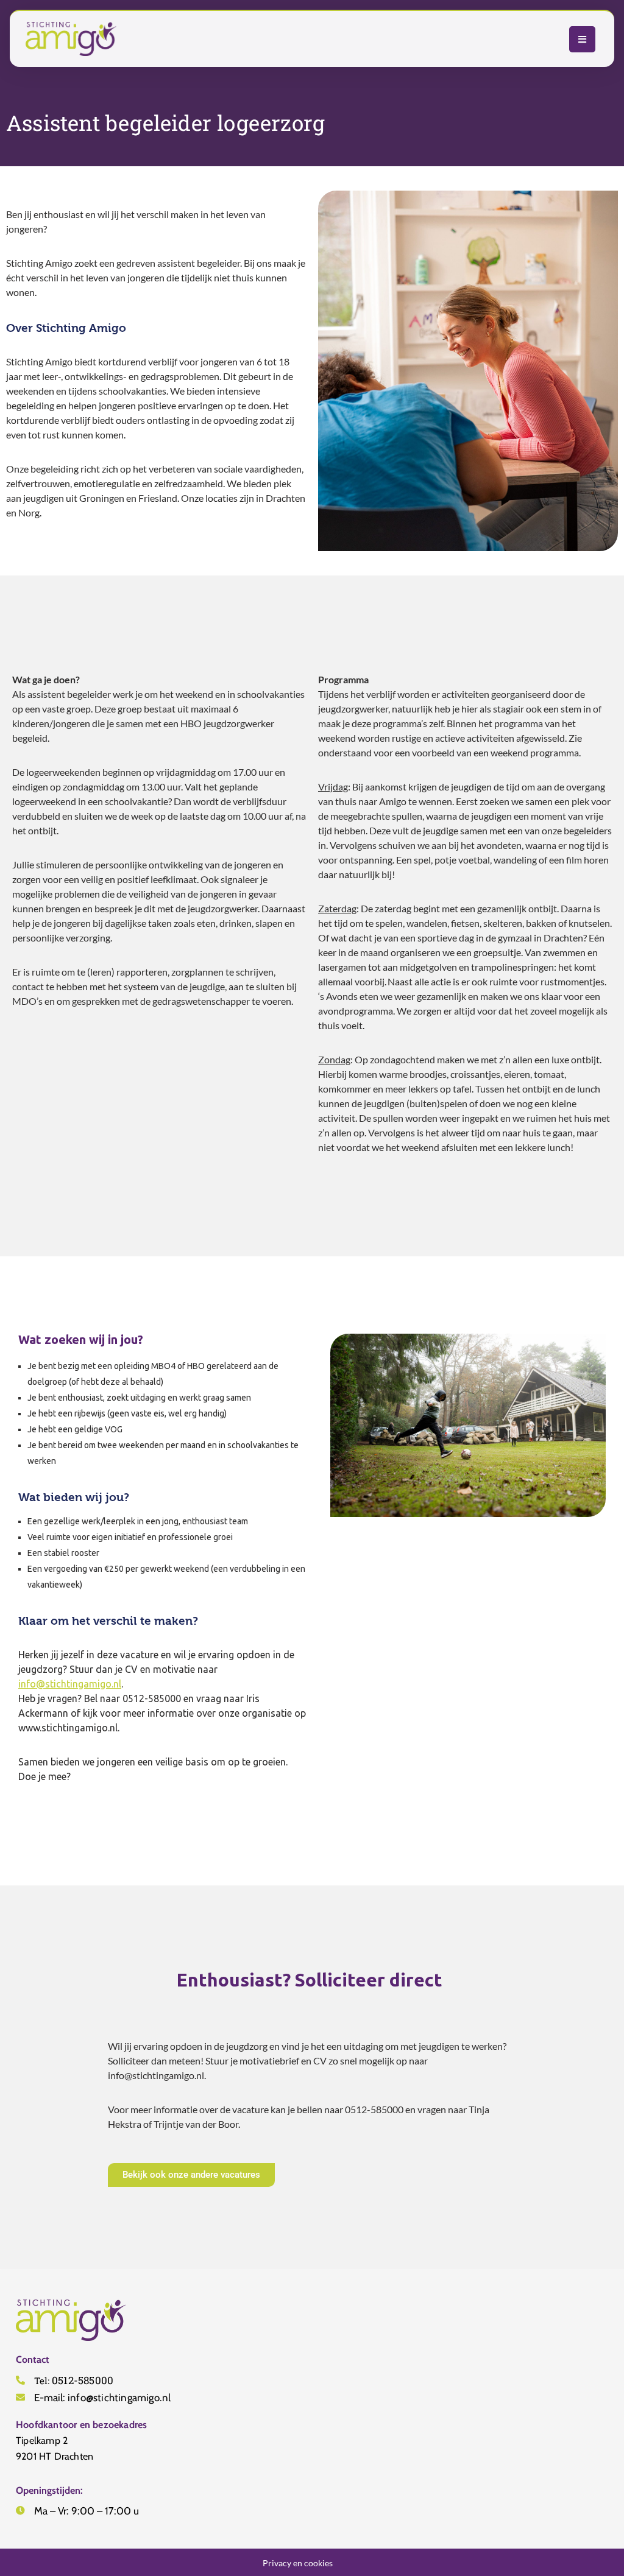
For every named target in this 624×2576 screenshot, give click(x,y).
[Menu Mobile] (582, 39)
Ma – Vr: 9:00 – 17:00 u (87, 2510)
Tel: (74, 2380)
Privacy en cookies (298, 2562)
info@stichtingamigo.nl (70, 1684)
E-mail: (102, 2397)
